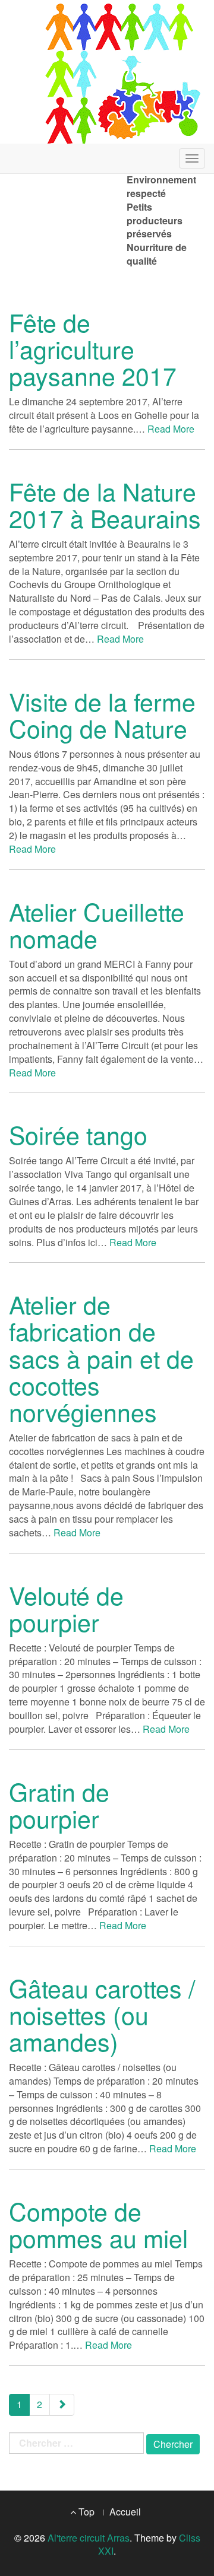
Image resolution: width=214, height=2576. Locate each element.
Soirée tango (78, 1134)
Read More (171, 429)
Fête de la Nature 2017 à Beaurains (105, 504)
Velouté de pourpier (66, 1608)
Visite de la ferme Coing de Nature (102, 714)
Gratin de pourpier (59, 1805)
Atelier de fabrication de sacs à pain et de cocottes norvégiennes (101, 1357)
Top (85, 2512)
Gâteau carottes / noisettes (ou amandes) (102, 2014)
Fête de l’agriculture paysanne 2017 (93, 349)
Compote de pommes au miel (98, 2224)
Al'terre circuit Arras (89, 2538)
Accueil (125, 2512)
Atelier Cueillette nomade (97, 925)
